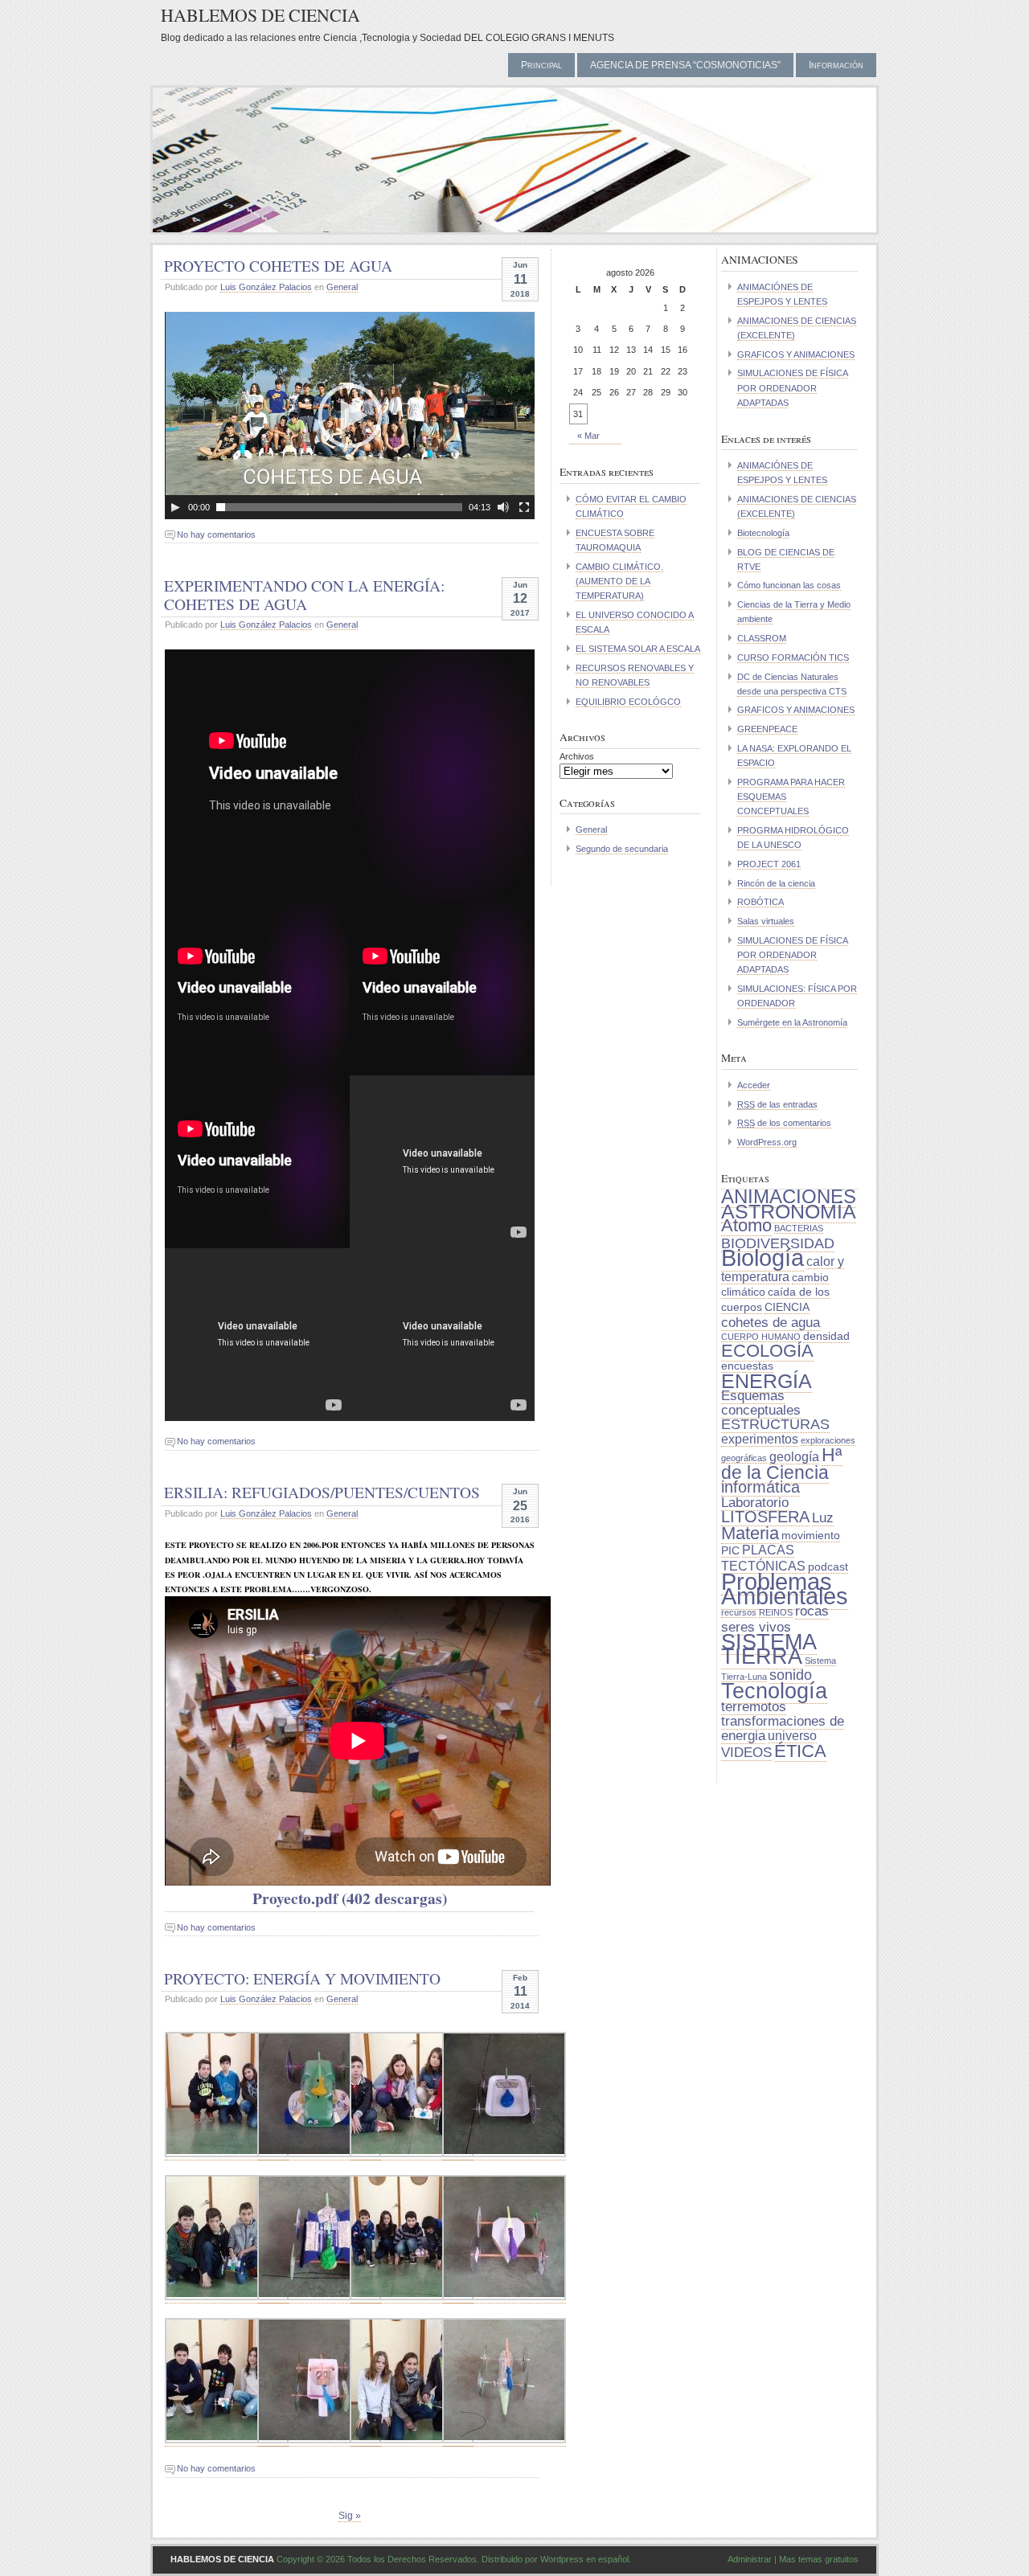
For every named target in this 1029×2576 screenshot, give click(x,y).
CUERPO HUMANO (761, 1337)
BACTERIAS (799, 1228)
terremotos (754, 1706)
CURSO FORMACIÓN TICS (793, 657)
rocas (812, 1611)
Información (836, 65)
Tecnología (774, 1691)
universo (792, 1736)
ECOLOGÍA (767, 1351)
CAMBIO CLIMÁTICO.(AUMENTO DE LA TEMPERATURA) (619, 581)
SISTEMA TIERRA (769, 1649)
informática (760, 1487)
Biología (763, 1257)
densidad (826, 1336)
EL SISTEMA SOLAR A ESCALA (638, 649)
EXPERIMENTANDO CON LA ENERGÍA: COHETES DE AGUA (304, 594)
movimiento (811, 1536)
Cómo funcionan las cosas (789, 585)
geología (794, 1457)
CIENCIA (787, 1307)
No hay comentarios (216, 534)
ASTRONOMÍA (789, 1211)
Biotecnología (763, 533)
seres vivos (756, 1627)
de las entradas (777, 1104)
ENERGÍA (767, 1381)
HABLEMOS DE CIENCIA (260, 15)
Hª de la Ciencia (782, 1464)
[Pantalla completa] (524, 507)
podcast (828, 1567)
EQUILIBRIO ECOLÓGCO (628, 702)
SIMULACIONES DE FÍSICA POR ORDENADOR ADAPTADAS (793, 387)
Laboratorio (755, 1502)
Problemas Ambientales (785, 1589)
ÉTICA (800, 1751)
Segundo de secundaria (622, 849)
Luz (823, 1517)
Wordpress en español (584, 2559)
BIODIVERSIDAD (778, 1243)
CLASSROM (762, 638)
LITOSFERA (765, 1517)
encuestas (747, 1366)
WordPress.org (767, 1142)
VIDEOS (746, 1752)
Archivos (577, 756)
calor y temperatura (783, 1269)
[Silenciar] (503, 507)
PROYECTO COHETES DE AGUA (278, 265)
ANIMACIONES (789, 1196)
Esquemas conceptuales (761, 1403)
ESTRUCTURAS (775, 1424)
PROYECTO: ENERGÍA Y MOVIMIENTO (302, 1978)
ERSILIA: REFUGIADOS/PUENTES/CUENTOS (322, 1492)
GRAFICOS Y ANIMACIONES (796, 354)
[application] (350, 416)
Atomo (746, 1225)
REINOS (776, 1612)
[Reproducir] (175, 507)
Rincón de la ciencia (776, 883)
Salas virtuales (766, 921)
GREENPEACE (767, 729)
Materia (750, 1533)
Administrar (750, 2559)
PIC (730, 1551)
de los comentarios (784, 1123)
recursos (739, 1612)
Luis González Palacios (266, 287)
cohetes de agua (771, 1322)
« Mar (588, 436)
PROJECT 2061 (769, 864)
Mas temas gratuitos (819, 2559)
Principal (541, 65)
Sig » (350, 2516)
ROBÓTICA (760, 902)
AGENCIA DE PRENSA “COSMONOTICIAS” (685, 65)
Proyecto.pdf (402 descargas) (350, 1898)
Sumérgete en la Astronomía (792, 1022)
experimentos (760, 1439)
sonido (791, 1675)
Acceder (754, 1085)
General (342, 287)
